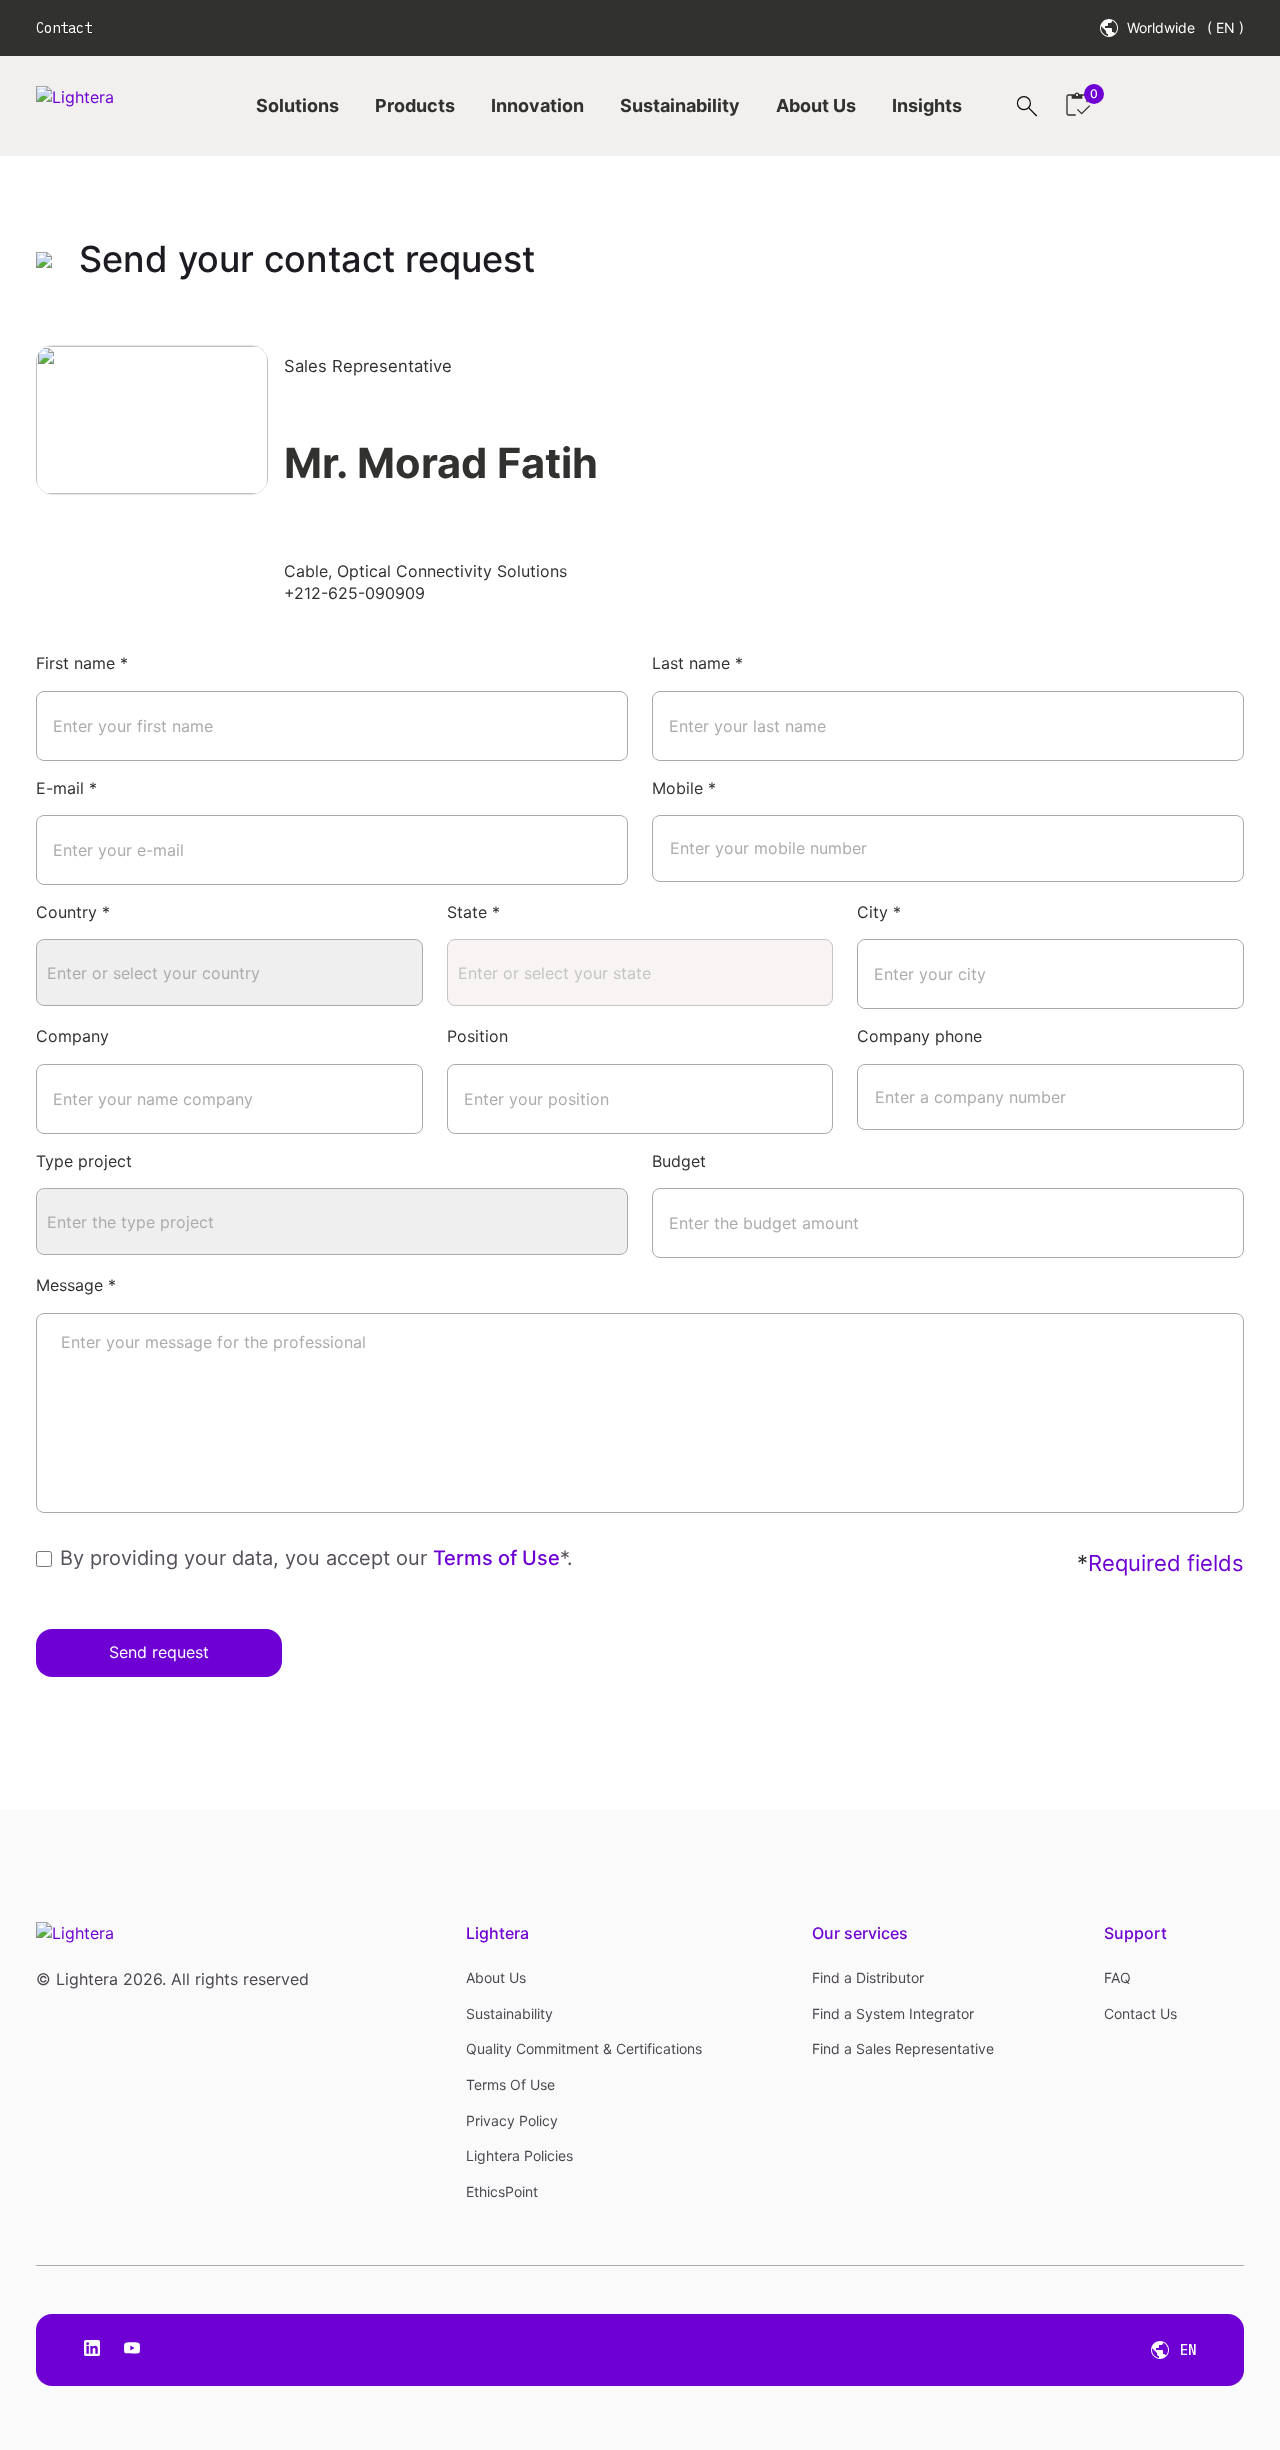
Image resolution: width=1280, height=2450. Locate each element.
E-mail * (66, 788)
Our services (860, 1933)
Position (477, 1036)
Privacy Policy (512, 2120)
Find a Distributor (868, 1977)
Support (1135, 1933)
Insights (927, 105)
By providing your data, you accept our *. (316, 1558)
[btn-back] (49, 259)
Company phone (919, 1036)
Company (72, 1036)
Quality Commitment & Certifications (584, 2048)
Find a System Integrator (893, 2013)
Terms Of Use (510, 2084)
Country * (73, 912)
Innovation (537, 105)
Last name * (697, 663)
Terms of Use (496, 1558)
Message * (76, 1285)
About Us (816, 105)
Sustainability (680, 105)
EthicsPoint (502, 2191)
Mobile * (684, 788)
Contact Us (1140, 2013)
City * (879, 912)
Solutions (297, 105)
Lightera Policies (519, 2155)
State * (473, 912)
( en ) (1225, 27)
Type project (84, 1161)
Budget (679, 1161)
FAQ (1117, 1977)
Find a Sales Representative (903, 2048)
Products (415, 105)
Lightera (497, 1933)
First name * (82, 663)
